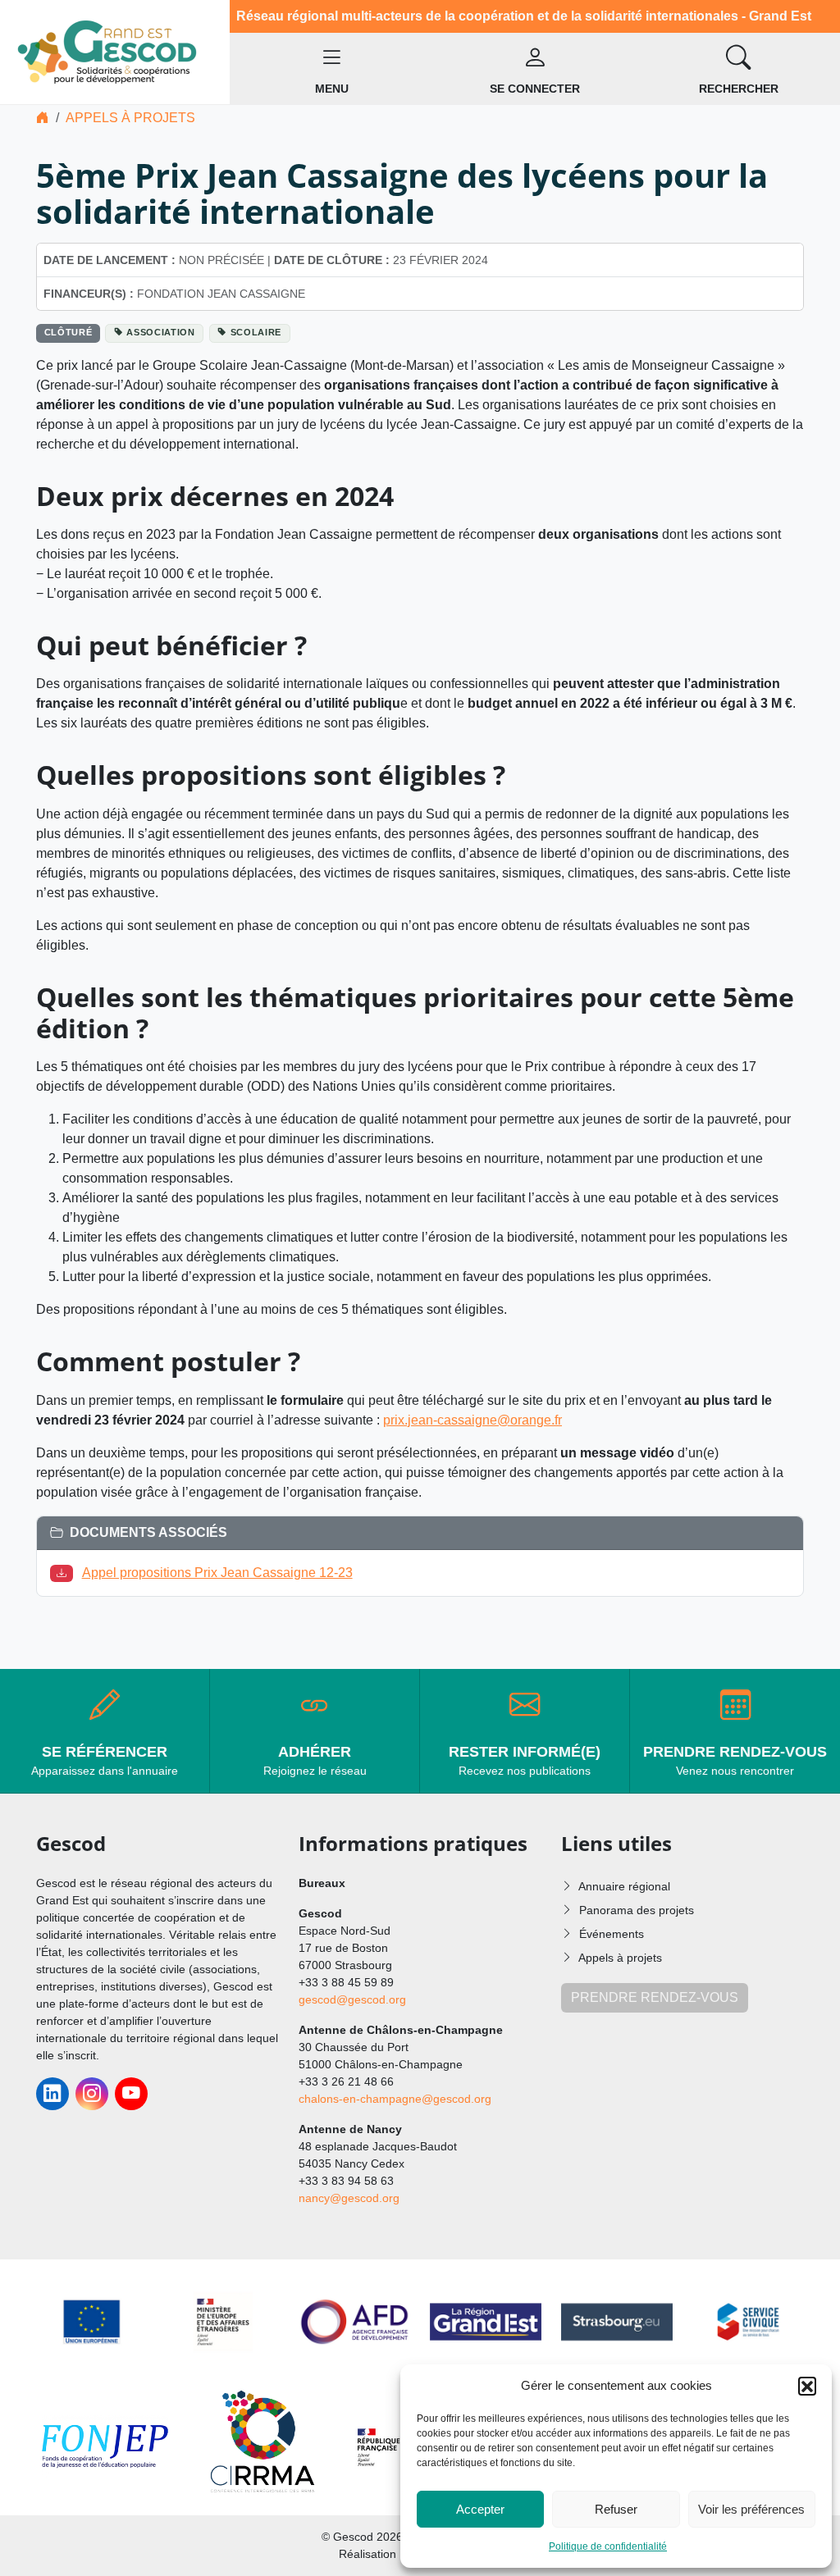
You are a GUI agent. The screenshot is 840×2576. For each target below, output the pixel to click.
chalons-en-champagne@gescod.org (395, 2099)
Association (160, 332)
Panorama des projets (637, 1910)
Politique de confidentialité (608, 2546)
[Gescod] (115, 51)
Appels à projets (130, 118)
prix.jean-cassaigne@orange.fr (472, 1420)
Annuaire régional (624, 1886)
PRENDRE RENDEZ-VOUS (655, 1997)
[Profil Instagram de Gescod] (92, 2094)
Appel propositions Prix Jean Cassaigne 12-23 (217, 1573)
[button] (807, 2386)
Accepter (480, 2509)
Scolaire (256, 332)
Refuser (616, 2509)
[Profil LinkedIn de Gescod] (52, 2094)
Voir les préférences (751, 2509)
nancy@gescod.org (349, 2198)
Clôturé (68, 332)
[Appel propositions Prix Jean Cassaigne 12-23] (65, 1573)
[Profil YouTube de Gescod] (131, 2094)
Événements (612, 1934)
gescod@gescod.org (352, 1999)
